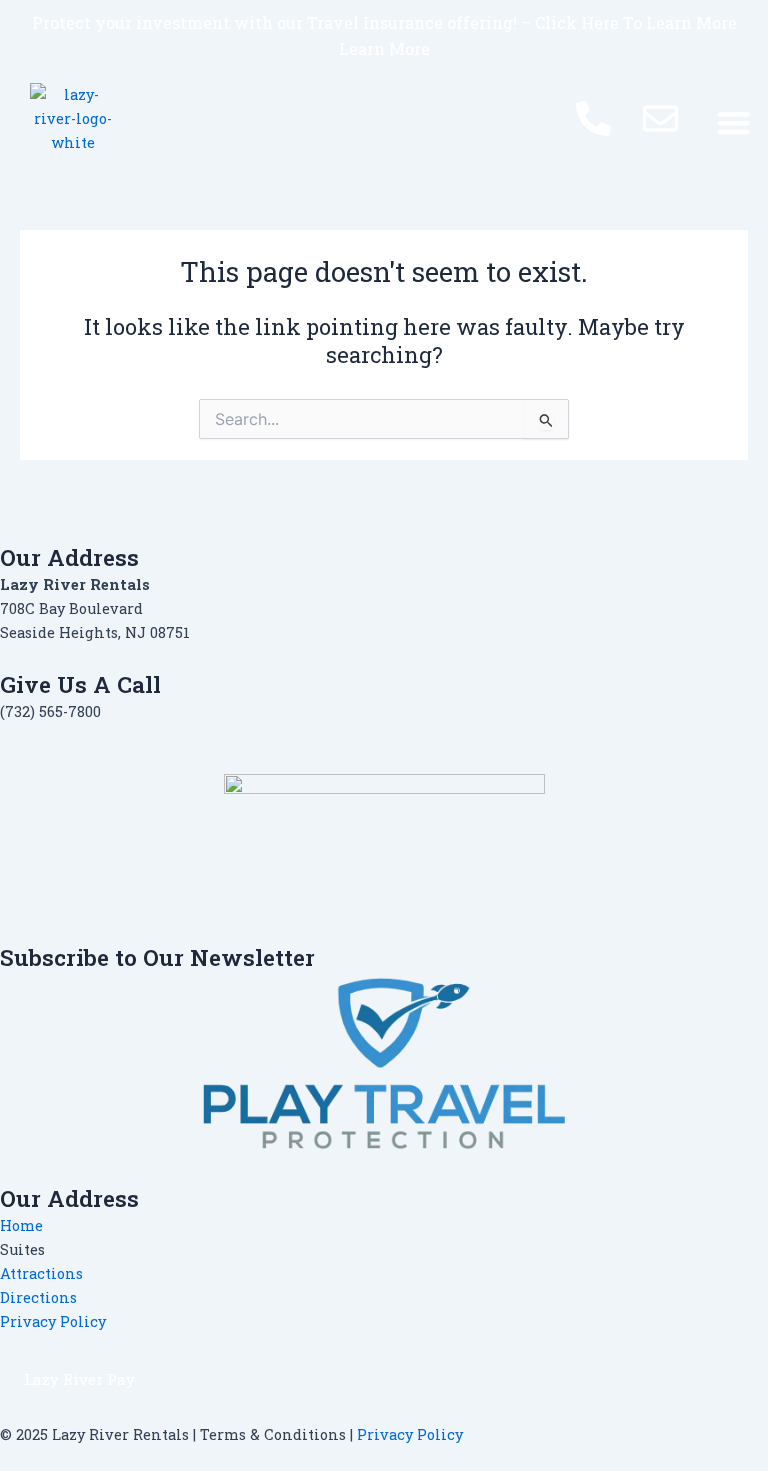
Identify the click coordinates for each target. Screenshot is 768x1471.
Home (21, 1225)
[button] (734, 122)
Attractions (41, 1273)
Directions (38, 1297)
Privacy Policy (53, 1321)
